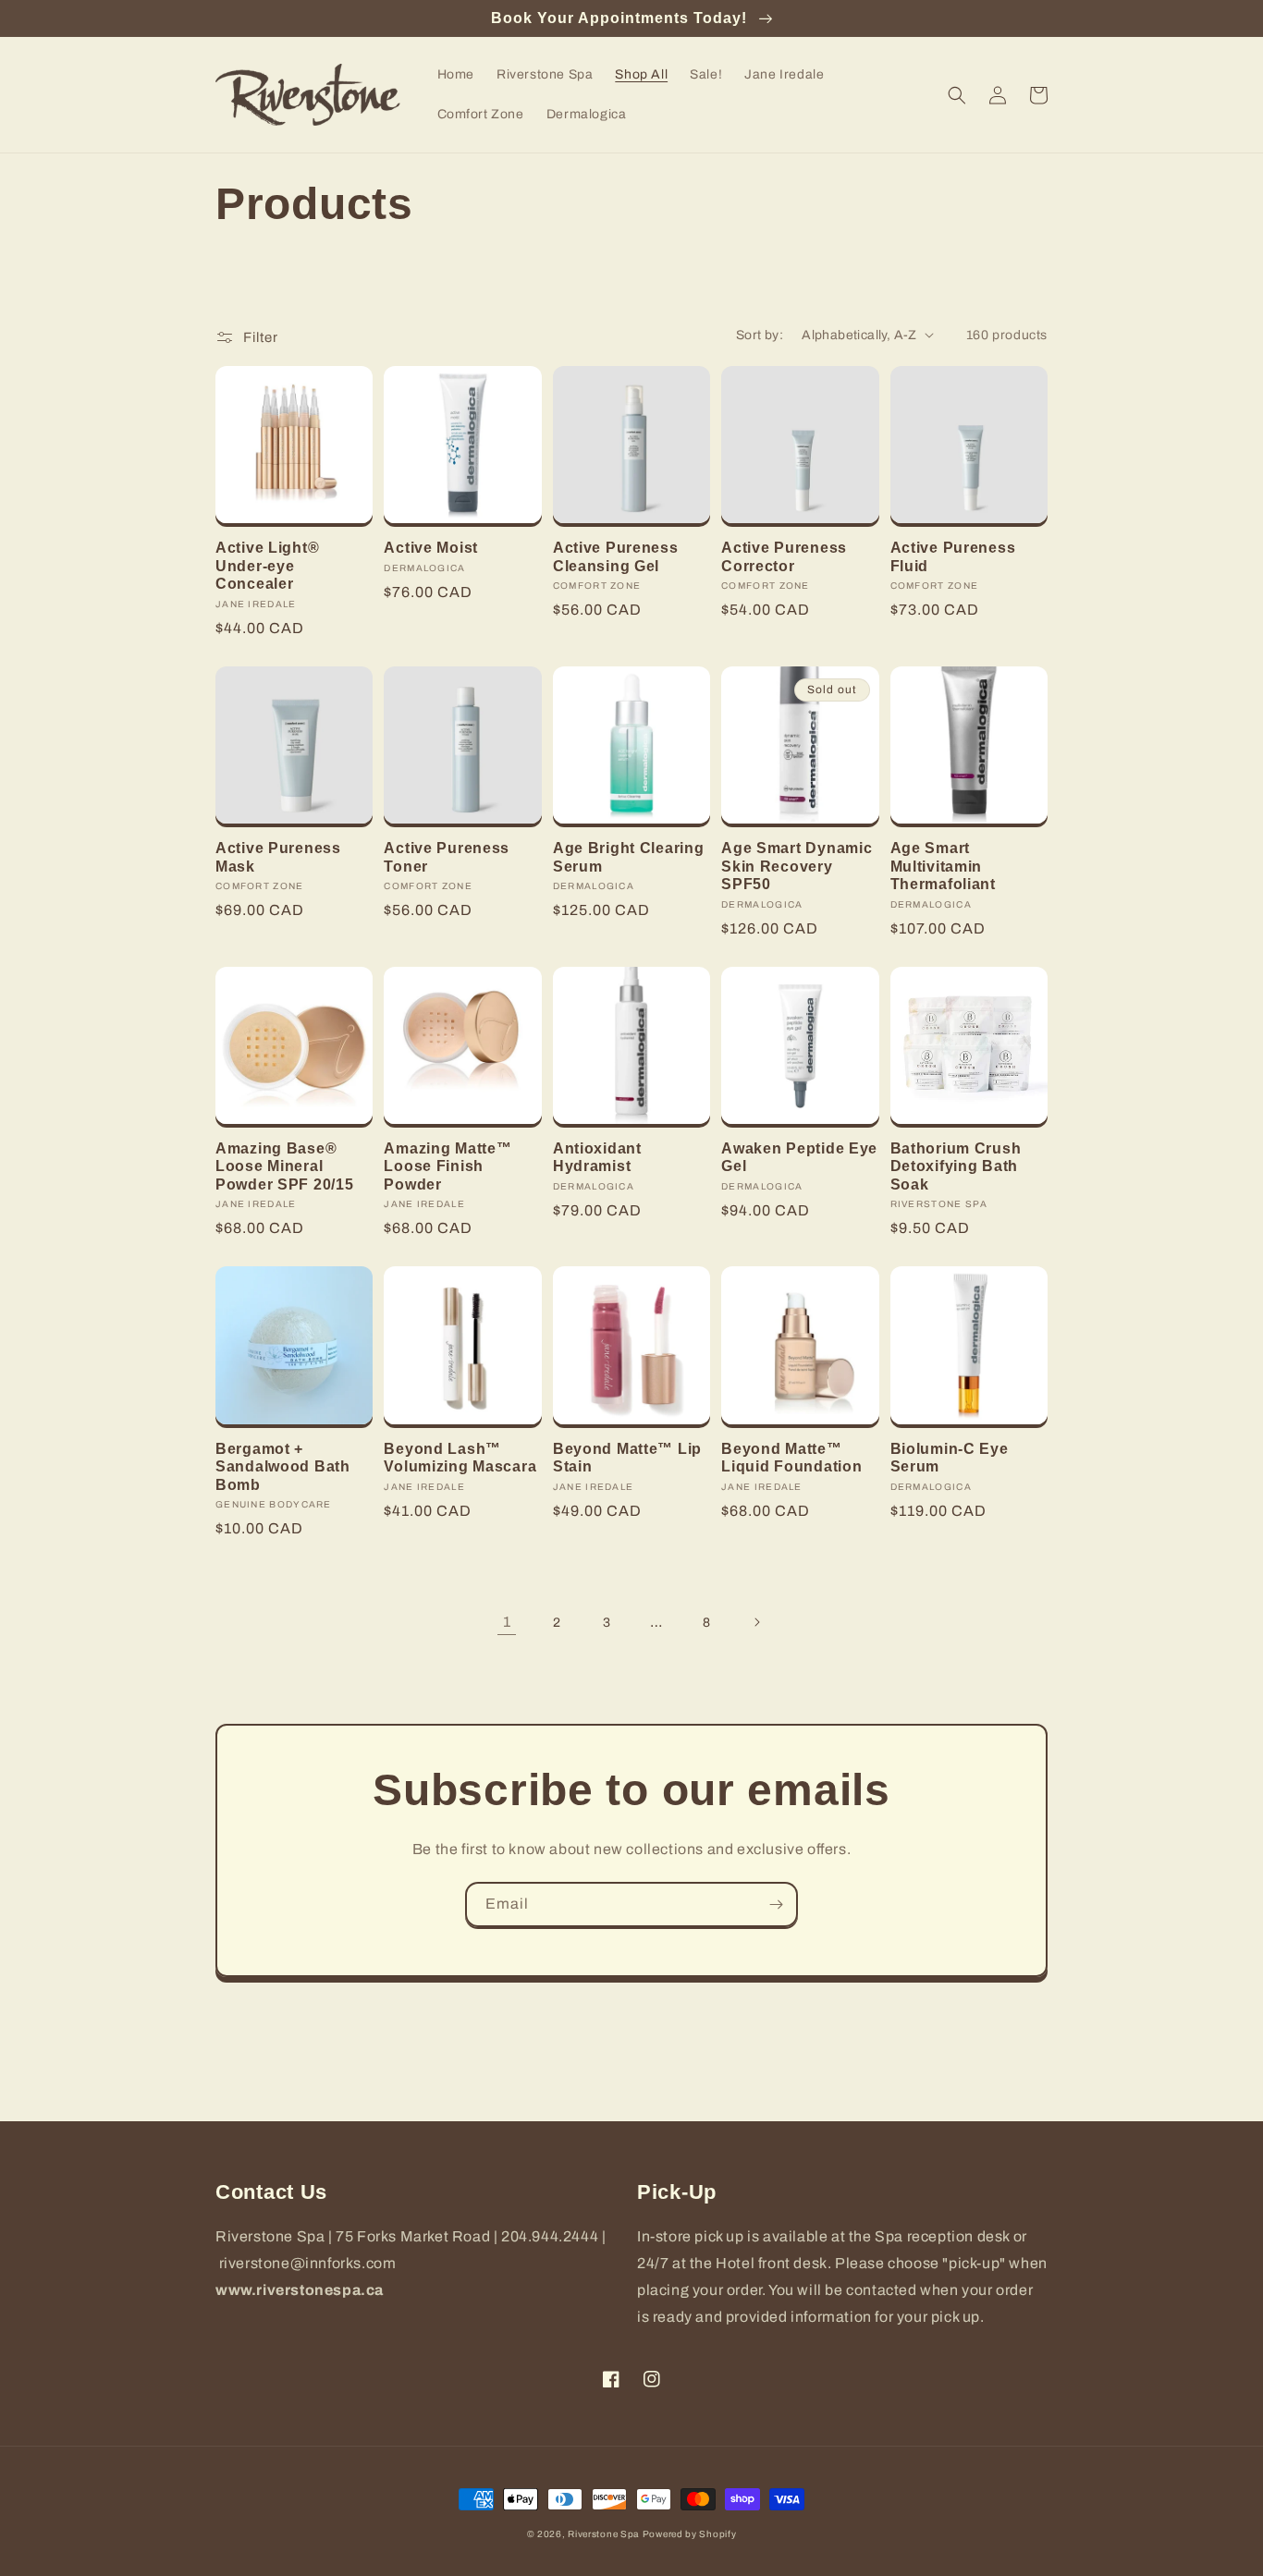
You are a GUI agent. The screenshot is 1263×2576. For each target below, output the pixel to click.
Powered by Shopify (690, 2534)
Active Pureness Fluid (953, 556)
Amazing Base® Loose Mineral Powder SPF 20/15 (285, 1166)
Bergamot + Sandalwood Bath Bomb (283, 1467)
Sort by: (760, 335)
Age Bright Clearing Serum (629, 857)
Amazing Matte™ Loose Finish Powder (448, 1166)
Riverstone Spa (603, 2534)
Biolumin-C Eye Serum (950, 1458)
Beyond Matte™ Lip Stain (627, 1458)
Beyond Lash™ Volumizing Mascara (460, 1458)
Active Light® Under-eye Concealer (267, 566)
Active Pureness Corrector (784, 556)
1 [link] (507, 1622)
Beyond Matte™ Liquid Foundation (791, 1458)
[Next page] (756, 1622)
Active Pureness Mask (278, 857)
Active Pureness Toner (447, 857)
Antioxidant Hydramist (597, 1157)
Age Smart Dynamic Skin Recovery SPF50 (797, 866)
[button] (957, 95)
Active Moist (431, 548)
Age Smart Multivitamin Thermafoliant (943, 866)
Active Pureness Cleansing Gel (616, 556)
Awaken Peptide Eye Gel (799, 1157)
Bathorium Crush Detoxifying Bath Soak (956, 1166)
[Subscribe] (776, 1905)
